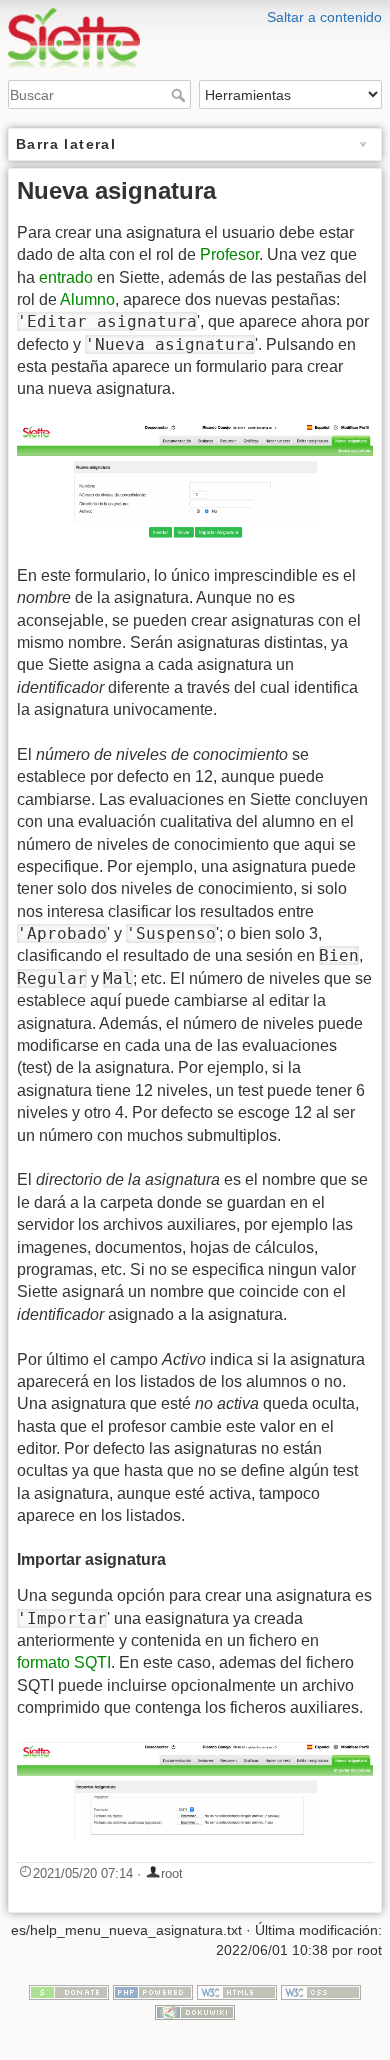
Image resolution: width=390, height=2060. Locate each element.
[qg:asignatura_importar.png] (195, 1791)
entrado (66, 277)
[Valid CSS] (321, 1992)
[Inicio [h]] (195, 13)
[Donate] (69, 1992)
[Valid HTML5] (237, 1992)
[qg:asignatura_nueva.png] (195, 482)
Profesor (229, 254)
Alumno (87, 299)
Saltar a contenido (324, 17)
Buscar (180, 95)
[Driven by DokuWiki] (195, 2011)
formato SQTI (64, 1662)
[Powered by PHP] (153, 1992)
